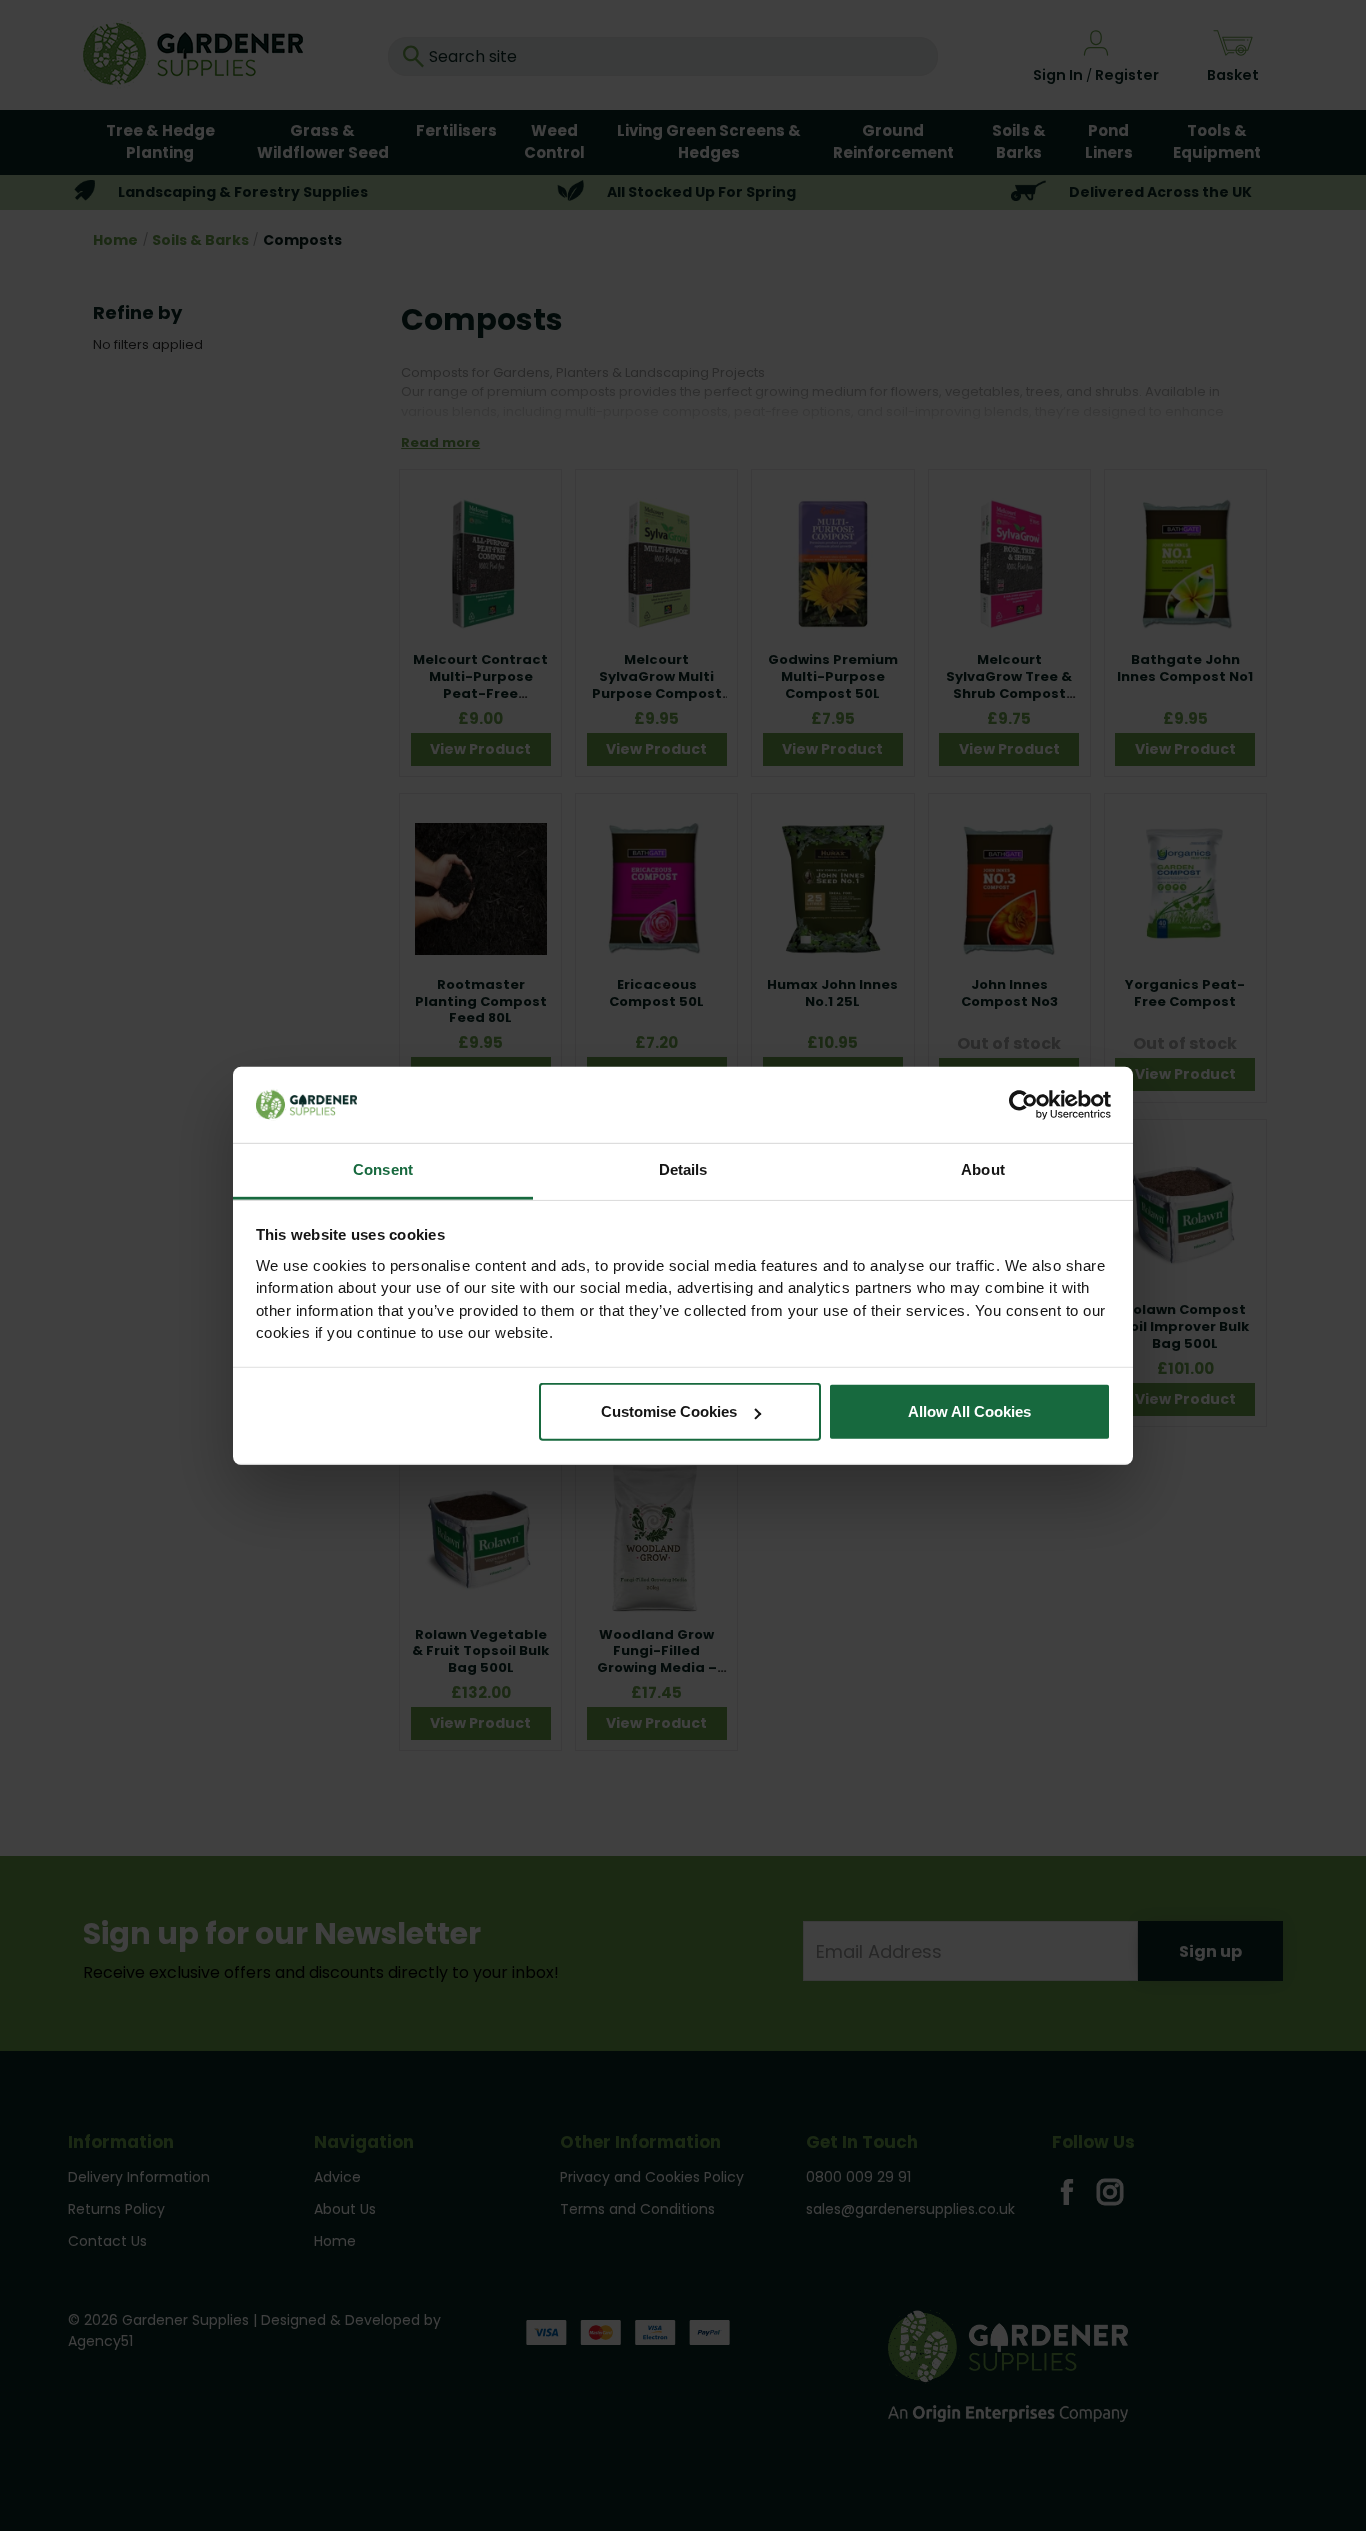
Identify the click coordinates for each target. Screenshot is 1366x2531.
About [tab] (983, 1169)
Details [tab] (683, 1169)
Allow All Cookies (969, 1411)
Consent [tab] (383, 1169)
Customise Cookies (669, 1411)
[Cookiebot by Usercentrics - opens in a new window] (1023, 1105)
